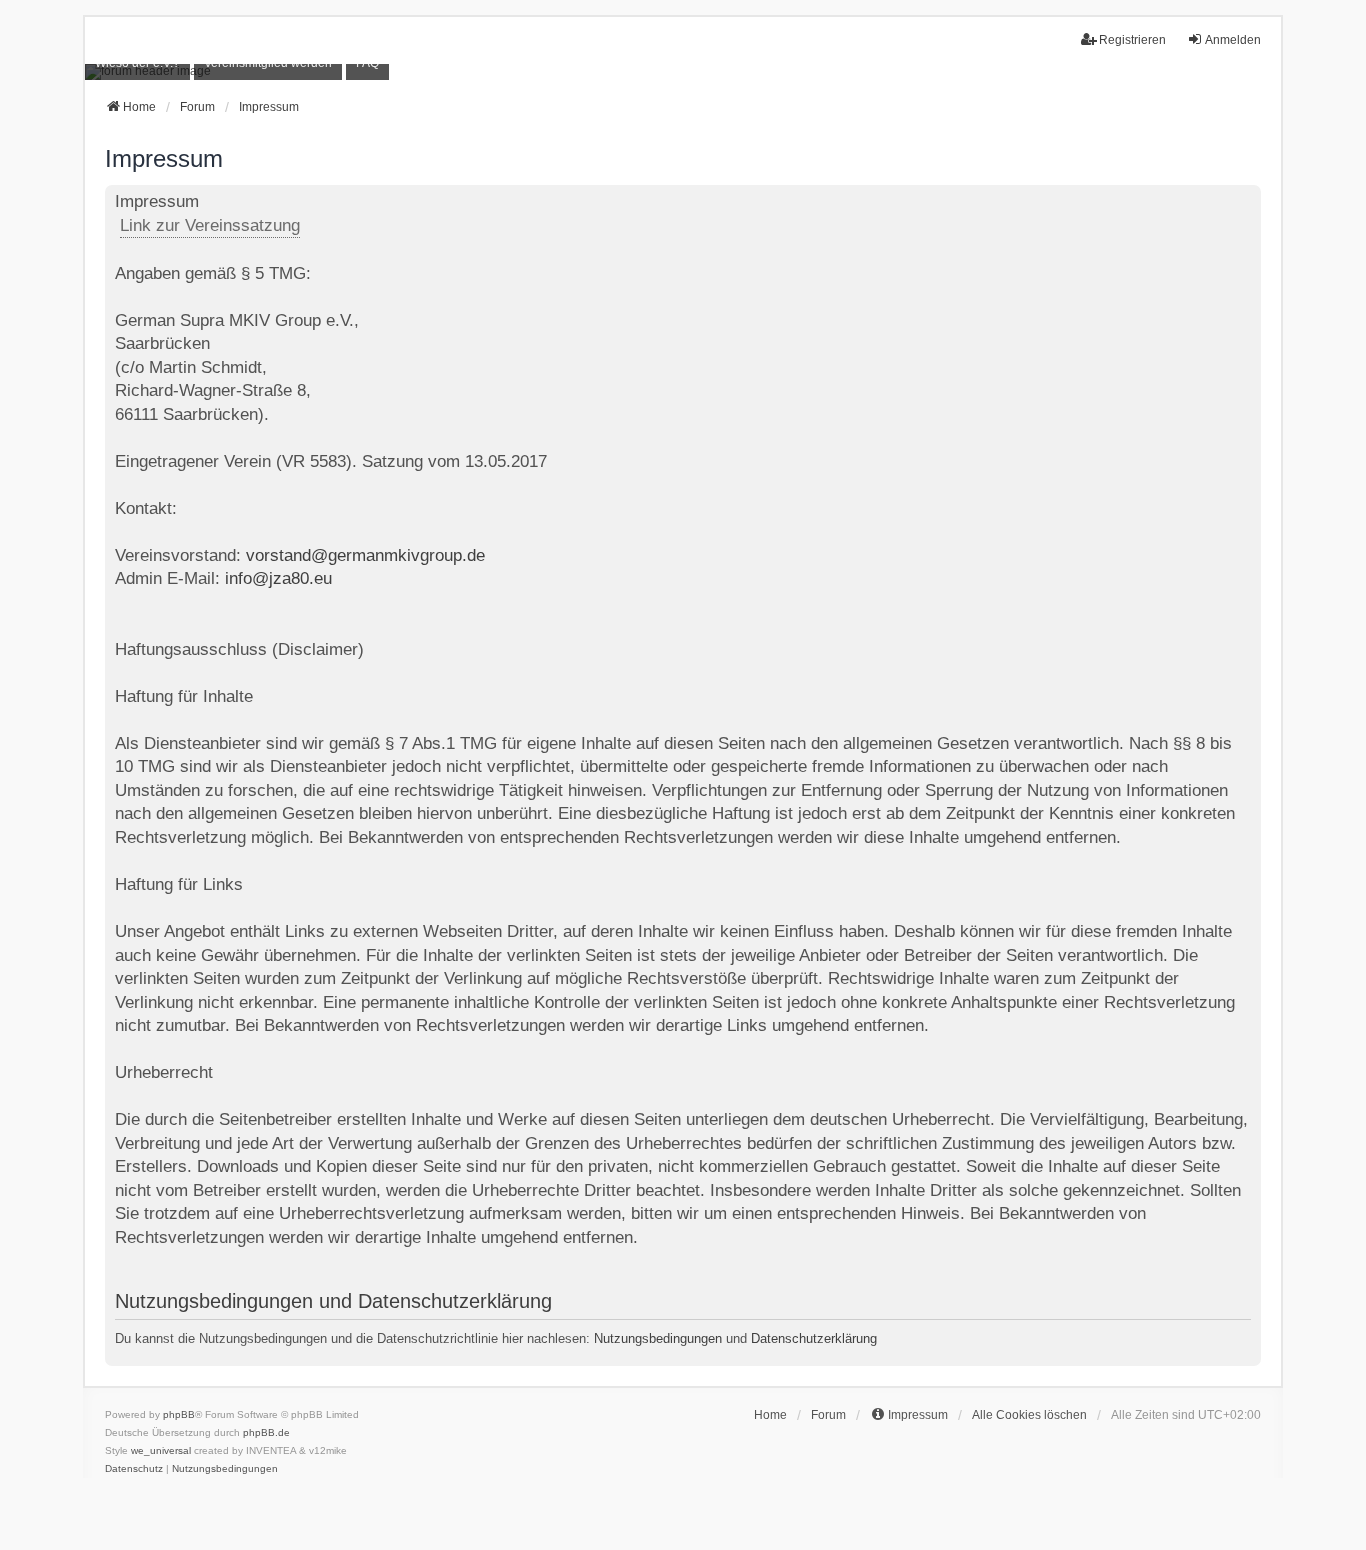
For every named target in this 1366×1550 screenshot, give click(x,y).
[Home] (683, 72)
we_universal (161, 1450)
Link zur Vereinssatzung (210, 225)
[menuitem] (137, 63)
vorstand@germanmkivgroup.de (365, 555)
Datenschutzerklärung (814, 1338)
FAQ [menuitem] (367, 63)
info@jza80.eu (278, 578)
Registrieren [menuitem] (1132, 40)
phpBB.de (266, 1432)
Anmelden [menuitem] (1233, 40)
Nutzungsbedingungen (658, 1338)
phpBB (179, 1414)
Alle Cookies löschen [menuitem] (1029, 1415)
